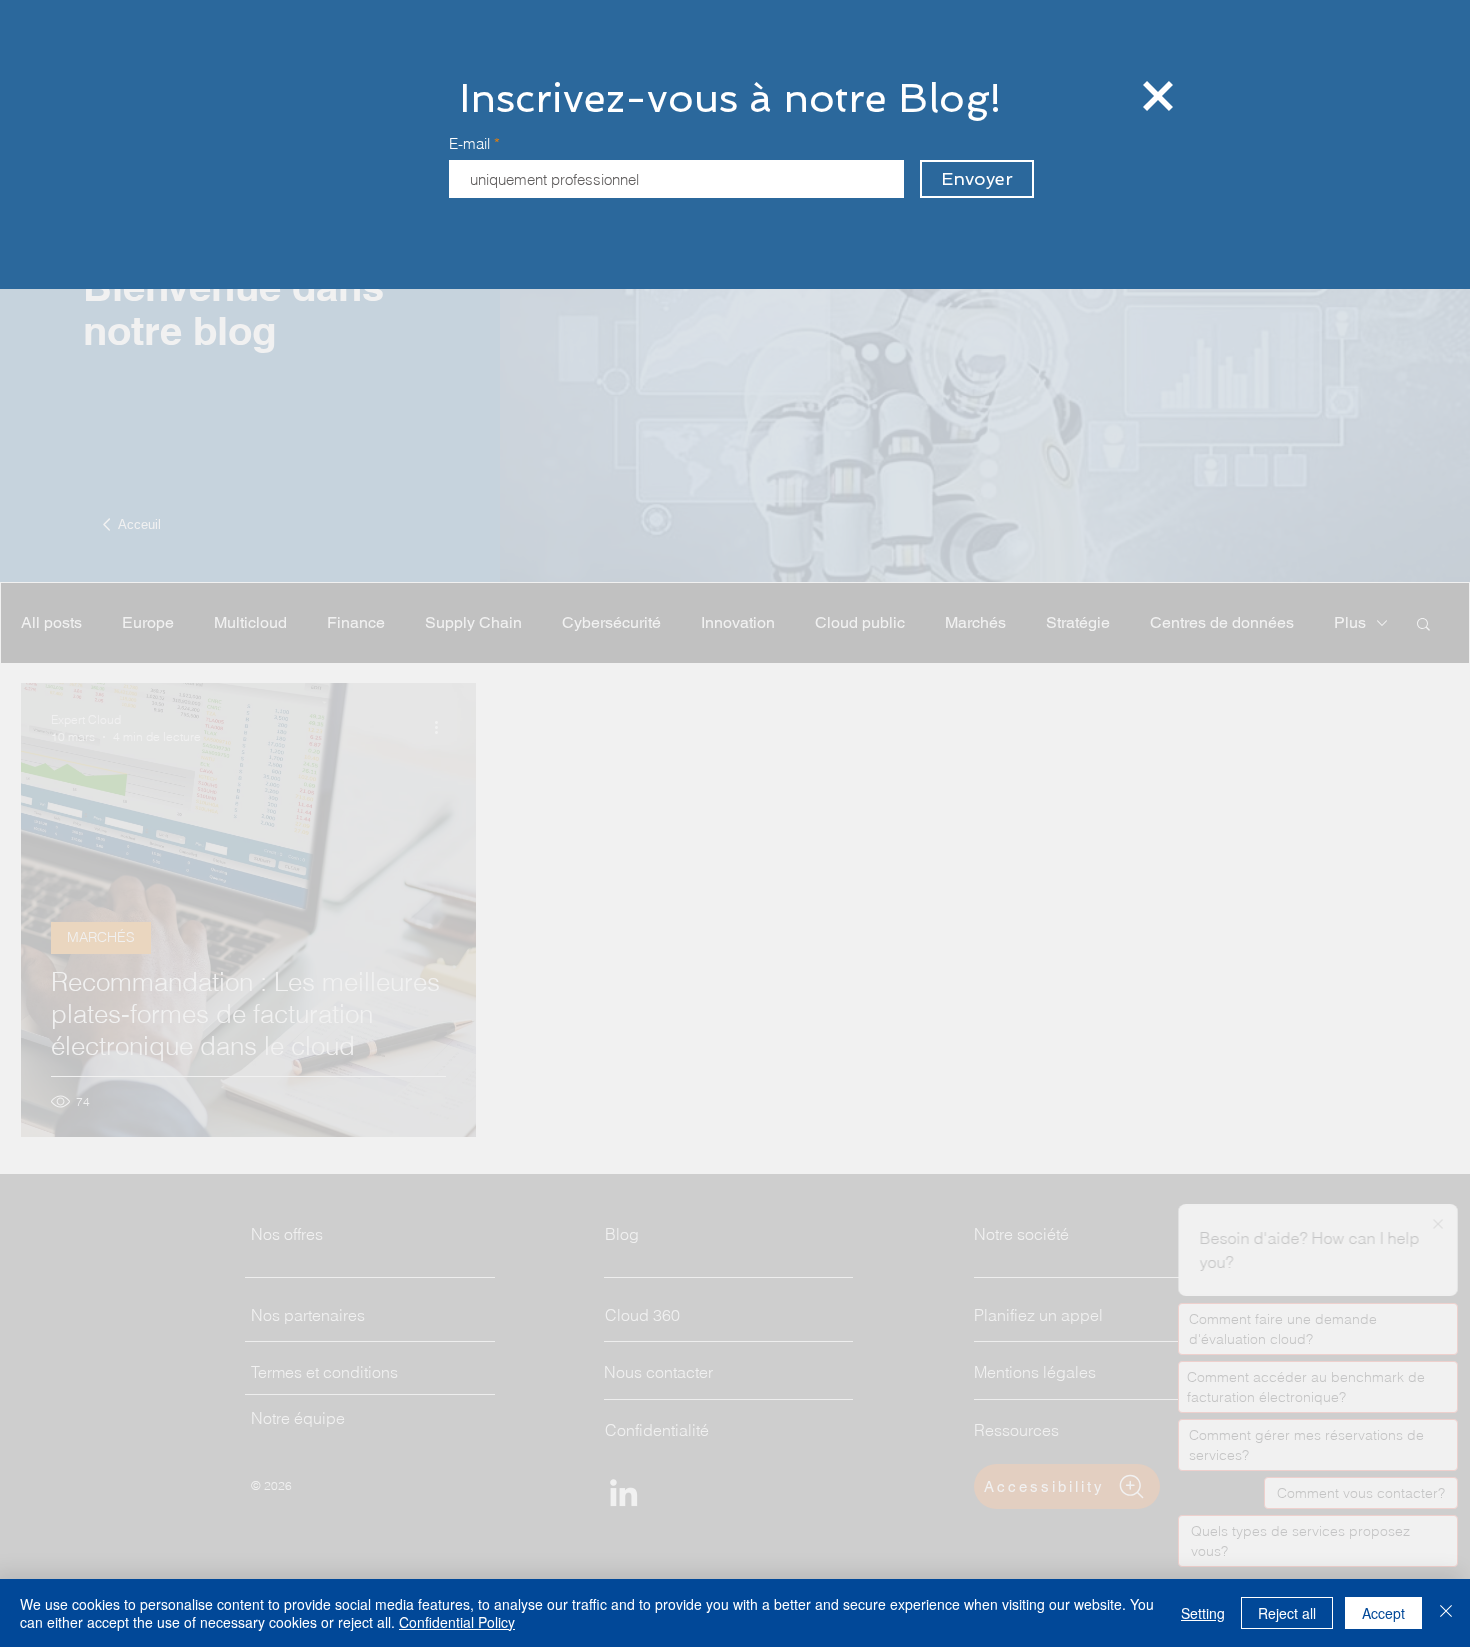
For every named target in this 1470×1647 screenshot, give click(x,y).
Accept (1383, 1613)
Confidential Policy (457, 1622)
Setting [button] (1203, 1613)
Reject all (1287, 1613)
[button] (1158, 96)
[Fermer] (1446, 1613)
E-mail (469, 143)
